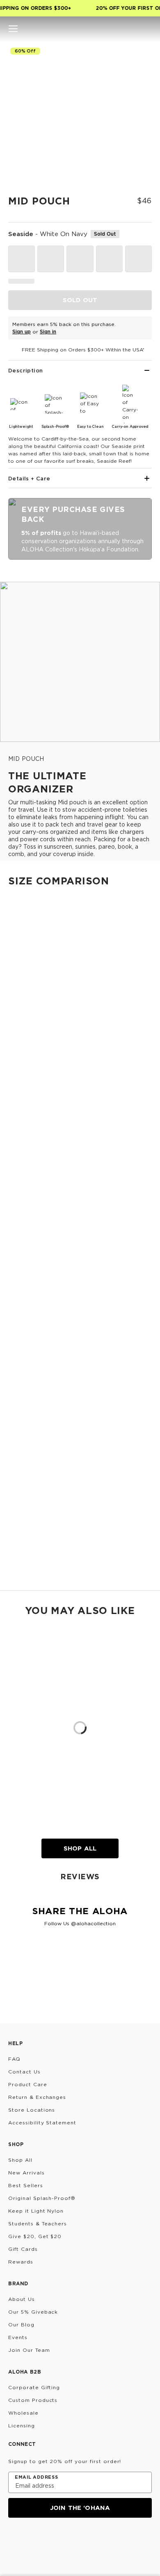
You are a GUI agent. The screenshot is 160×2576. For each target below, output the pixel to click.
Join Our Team (29, 2350)
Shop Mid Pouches (26, 1494)
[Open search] (119, 29)
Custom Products (33, 2400)
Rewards (21, 2262)
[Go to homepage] (80, 29)
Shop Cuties (17, 1105)
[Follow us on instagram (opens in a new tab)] (14, 2540)
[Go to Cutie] (80, 971)
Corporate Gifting (34, 2387)
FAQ (14, 2059)
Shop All (80, 1848)
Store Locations (32, 2110)
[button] (13, 29)
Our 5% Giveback (33, 2312)
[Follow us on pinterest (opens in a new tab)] (93, 2540)
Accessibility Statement (42, 2123)
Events (18, 2337)
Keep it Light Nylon (36, 2211)
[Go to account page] (133, 29)
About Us (22, 2299)
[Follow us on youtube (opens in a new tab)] (73, 2540)
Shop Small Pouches (28, 1262)
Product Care (28, 2084)
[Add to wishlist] (142, 55)
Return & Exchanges (37, 2097)
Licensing (22, 2426)
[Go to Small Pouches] (80, 1189)
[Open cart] (147, 29)
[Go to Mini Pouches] (80, 1114)
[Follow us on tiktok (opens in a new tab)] (34, 2540)
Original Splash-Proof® (42, 2198)
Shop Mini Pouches (26, 1179)
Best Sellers (26, 2185)
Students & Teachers (38, 2224)
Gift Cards (23, 2249)
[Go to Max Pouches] (80, 1503)
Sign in (48, 332)
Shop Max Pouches (27, 1576)
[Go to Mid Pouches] (80, 1346)
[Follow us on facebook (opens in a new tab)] (53, 2540)
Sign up (22, 332)
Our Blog (21, 2325)
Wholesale (23, 2413)
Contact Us (24, 2072)
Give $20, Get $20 (35, 2236)
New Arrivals (26, 2173)
